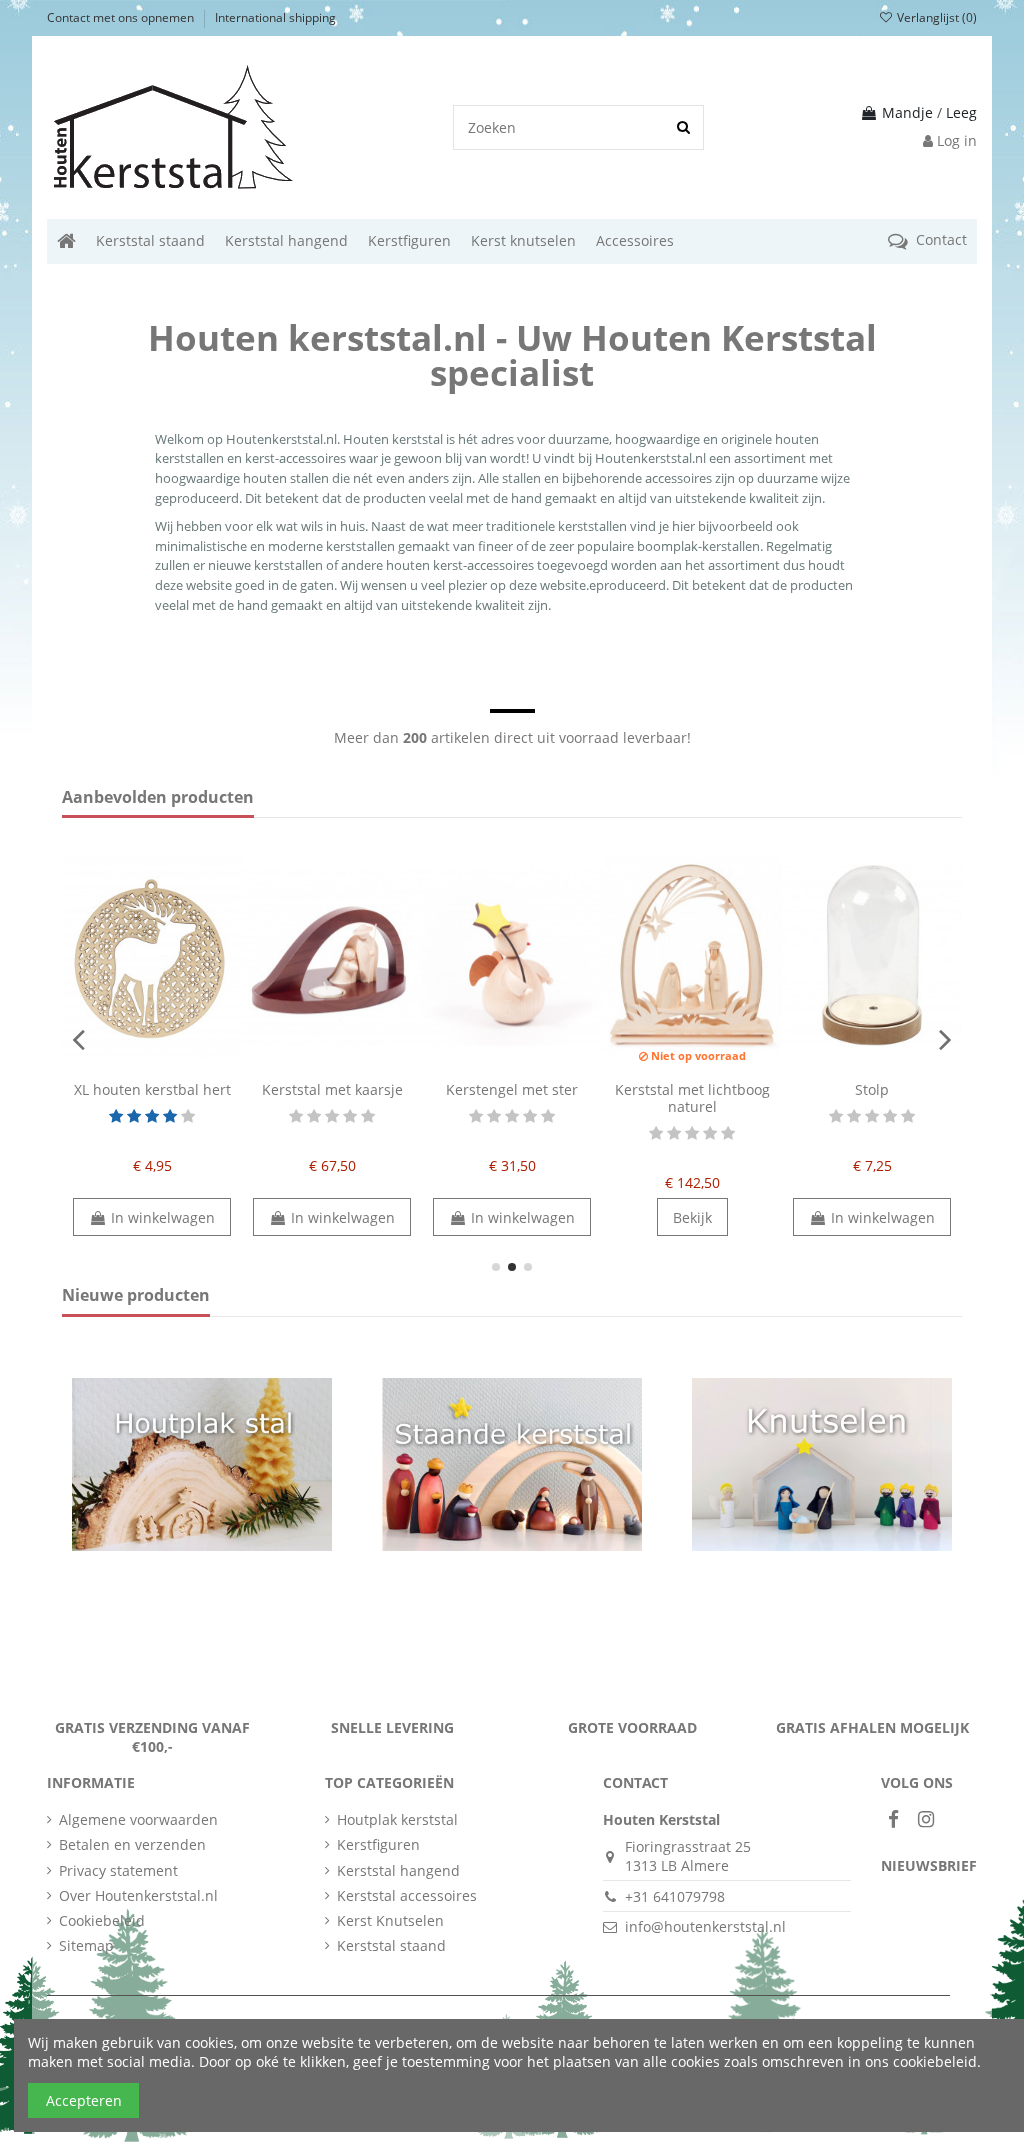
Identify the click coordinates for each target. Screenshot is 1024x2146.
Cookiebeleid (102, 1920)
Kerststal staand (391, 1945)
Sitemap (86, 1945)
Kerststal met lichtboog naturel (332, 1098)
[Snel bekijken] (166, 1065)
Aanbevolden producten (158, 798)
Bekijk (332, 1217)
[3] (152, 1116)
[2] (134, 1116)
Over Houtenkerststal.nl (138, 1895)
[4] (170, 1116)
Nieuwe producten (136, 1296)
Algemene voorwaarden (138, 1819)
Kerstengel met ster (152, 1089)
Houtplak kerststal (397, 1819)
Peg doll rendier (692, 1089)
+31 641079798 (675, 1896)
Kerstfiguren (378, 1844)
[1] (116, 1116)
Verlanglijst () (935, 17)
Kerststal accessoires (407, 1895)
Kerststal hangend (398, 1870)
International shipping (275, 17)
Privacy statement (118, 1870)
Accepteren (84, 2100)
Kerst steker (872, 1089)
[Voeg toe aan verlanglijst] (138, 1065)
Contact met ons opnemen (122, 17)
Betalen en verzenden (132, 1844)
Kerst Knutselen (390, 1920)
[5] (188, 1116)
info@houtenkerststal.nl (705, 1926)
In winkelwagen (163, 1217)
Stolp (512, 1089)
